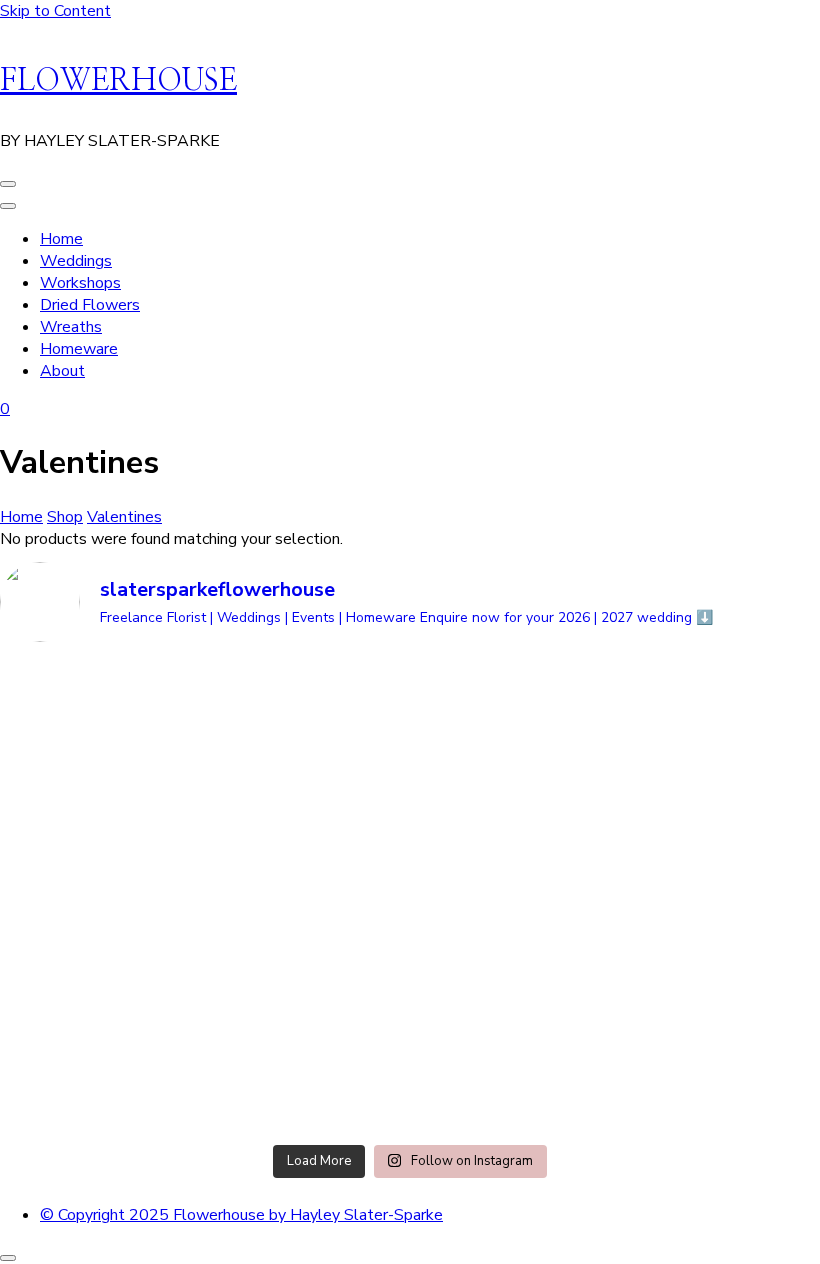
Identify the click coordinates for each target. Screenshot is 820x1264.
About (62, 371)
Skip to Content (55, 11)
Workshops (80, 283)
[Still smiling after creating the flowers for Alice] (514, 765)
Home (61, 239)
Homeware (79, 349)
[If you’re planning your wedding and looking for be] (99, 897)
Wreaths (71, 327)
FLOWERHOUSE (118, 81)
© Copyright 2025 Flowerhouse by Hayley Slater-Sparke (241, 1215)
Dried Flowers (90, 305)
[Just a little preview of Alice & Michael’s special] (307, 710)
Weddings (76, 261)
